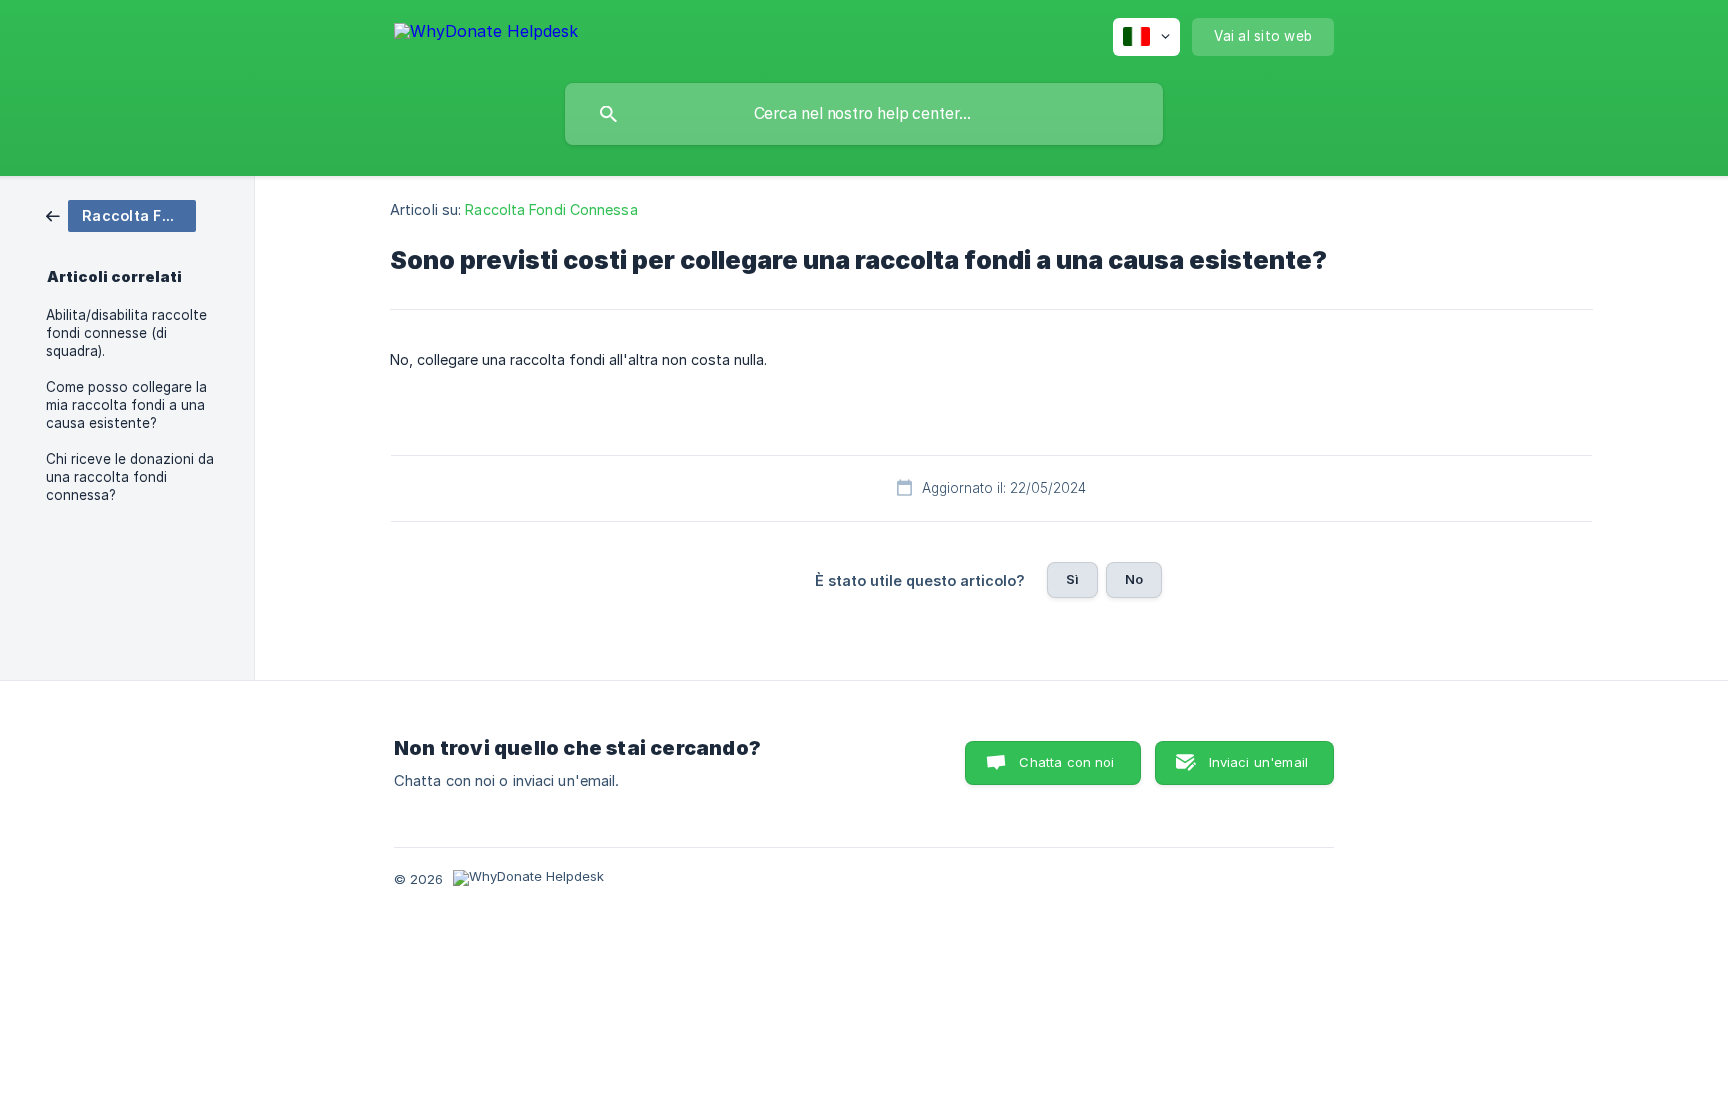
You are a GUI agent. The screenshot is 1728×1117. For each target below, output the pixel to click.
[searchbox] (864, 114)
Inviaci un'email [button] (1258, 762)
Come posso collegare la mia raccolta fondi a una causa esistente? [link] (126, 405)
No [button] (1134, 579)
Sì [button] (1072, 579)
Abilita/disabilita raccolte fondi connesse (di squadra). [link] (126, 333)
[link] (121, 214)
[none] (486, 34)
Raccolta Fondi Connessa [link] (551, 209)
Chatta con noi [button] (1066, 762)
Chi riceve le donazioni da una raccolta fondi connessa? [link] (130, 477)
